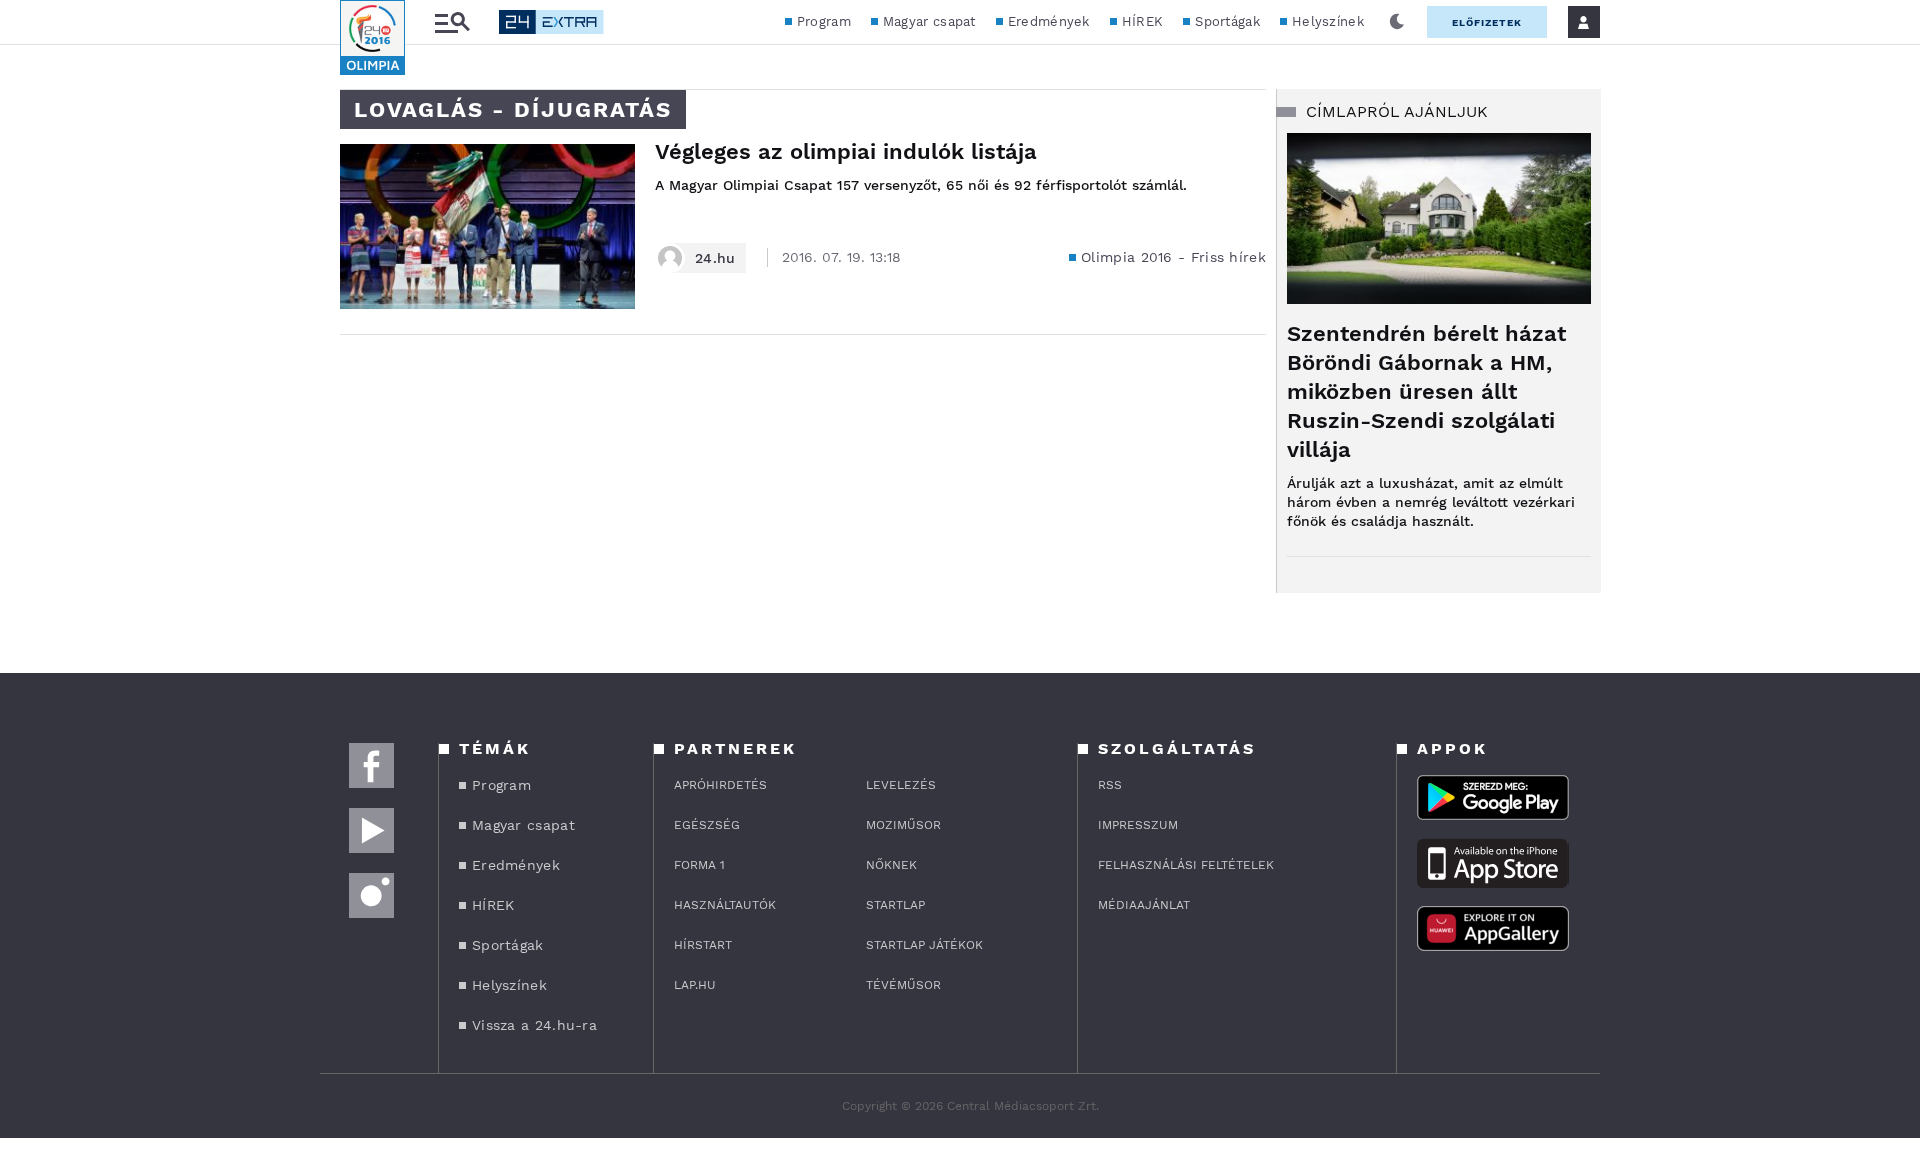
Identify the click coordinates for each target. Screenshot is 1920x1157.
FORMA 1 (699, 865)
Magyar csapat (929, 21)
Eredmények (1049, 21)
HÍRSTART (703, 945)
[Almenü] (452, 22)
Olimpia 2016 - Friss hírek (1173, 257)
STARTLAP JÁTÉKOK (924, 945)
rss (1110, 785)
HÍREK (1143, 21)
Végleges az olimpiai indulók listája (846, 151)
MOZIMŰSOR (903, 825)
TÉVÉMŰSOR (903, 985)
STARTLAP (895, 905)
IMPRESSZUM (1138, 825)
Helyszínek (1328, 21)
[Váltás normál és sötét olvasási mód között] (1397, 22)
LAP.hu (695, 985)
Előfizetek (1487, 22)
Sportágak (1227, 21)
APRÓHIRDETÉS (720, 785)
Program (824, 21)
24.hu (715, 258)
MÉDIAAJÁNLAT (1144, 905)
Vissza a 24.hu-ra (534, 1025)
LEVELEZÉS (901, 785)
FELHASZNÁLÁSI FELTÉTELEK (1186, 865)
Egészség (707, 825)
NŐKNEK (891, 865)
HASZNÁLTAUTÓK (725, 905)
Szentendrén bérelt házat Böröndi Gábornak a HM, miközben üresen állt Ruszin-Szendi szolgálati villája (1426, 391)
